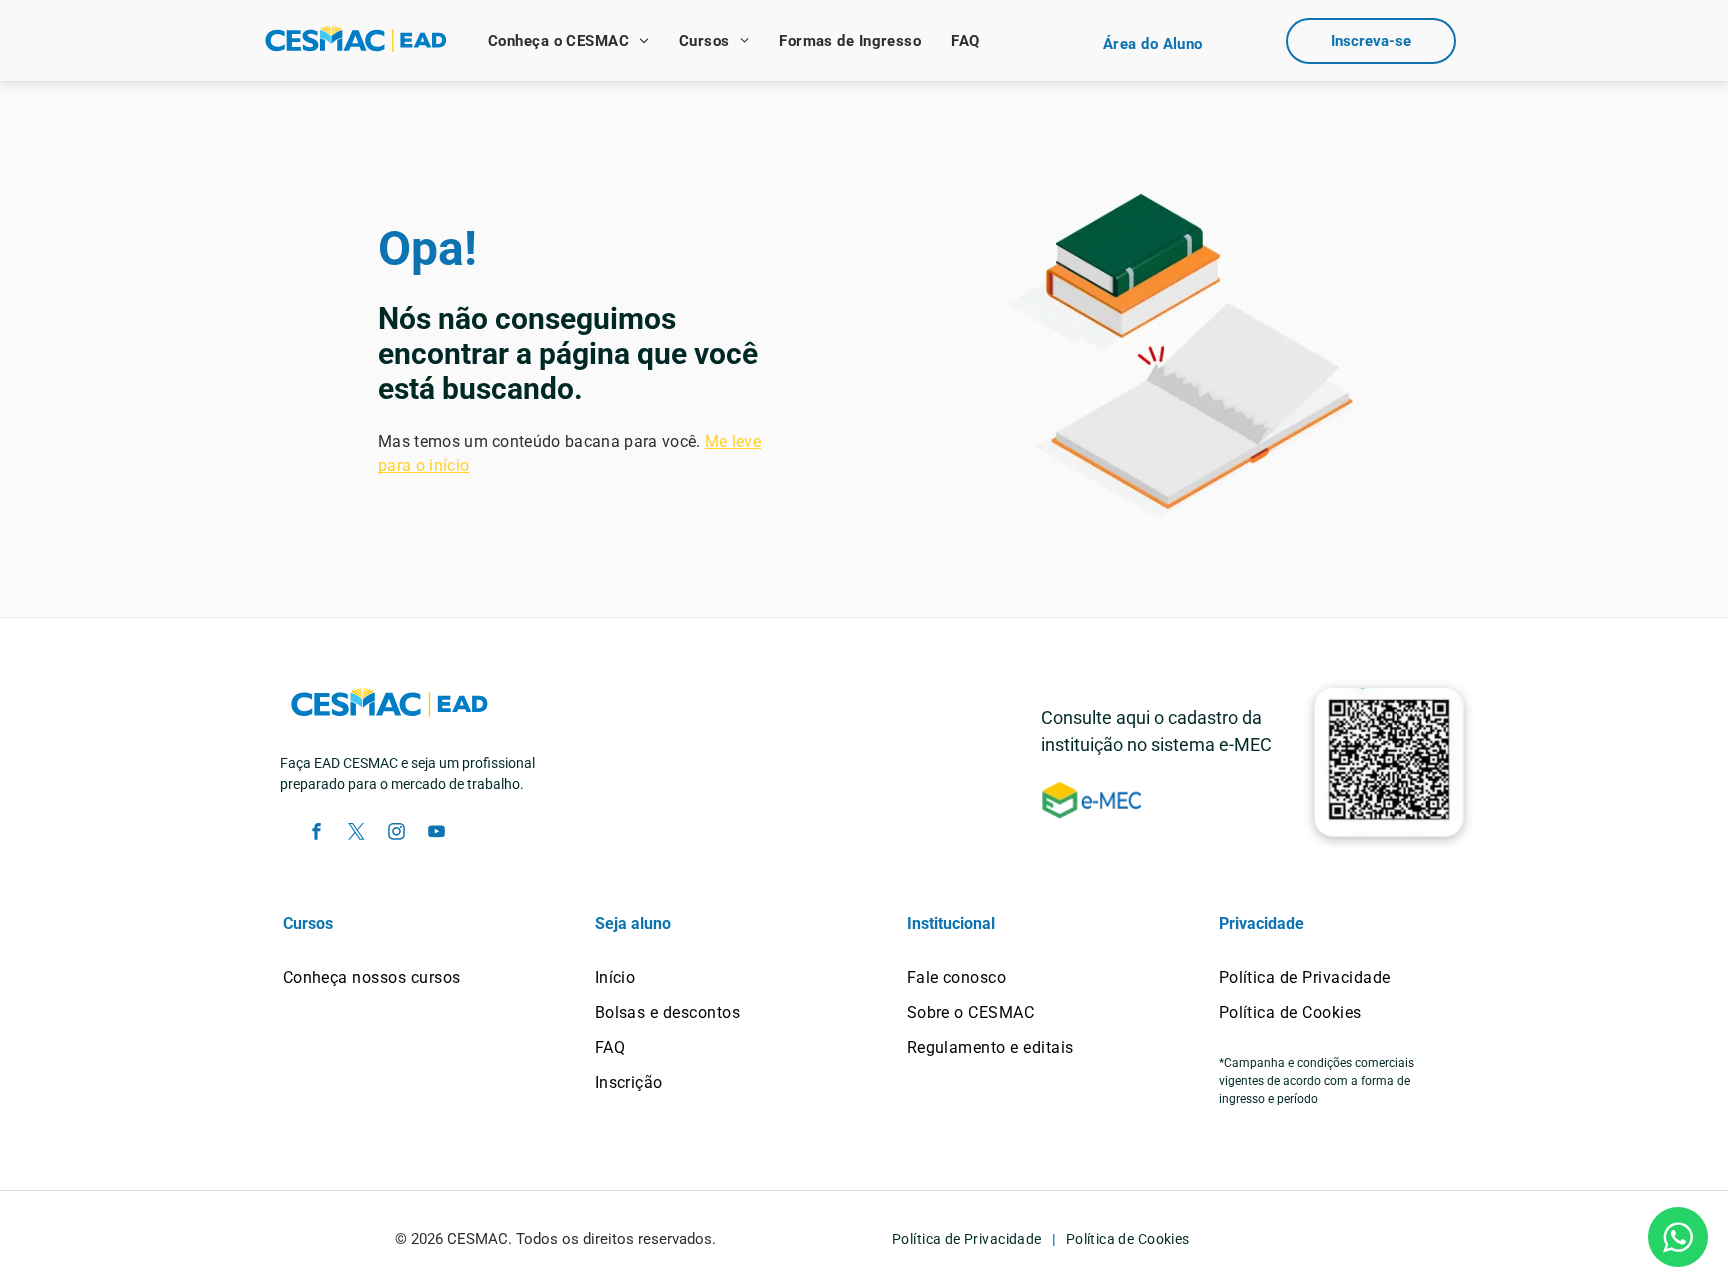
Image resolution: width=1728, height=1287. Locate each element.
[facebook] (316, 834)
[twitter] (356, 834)
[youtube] (436, 834)
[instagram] (396, 834)
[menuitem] (568, 41)
